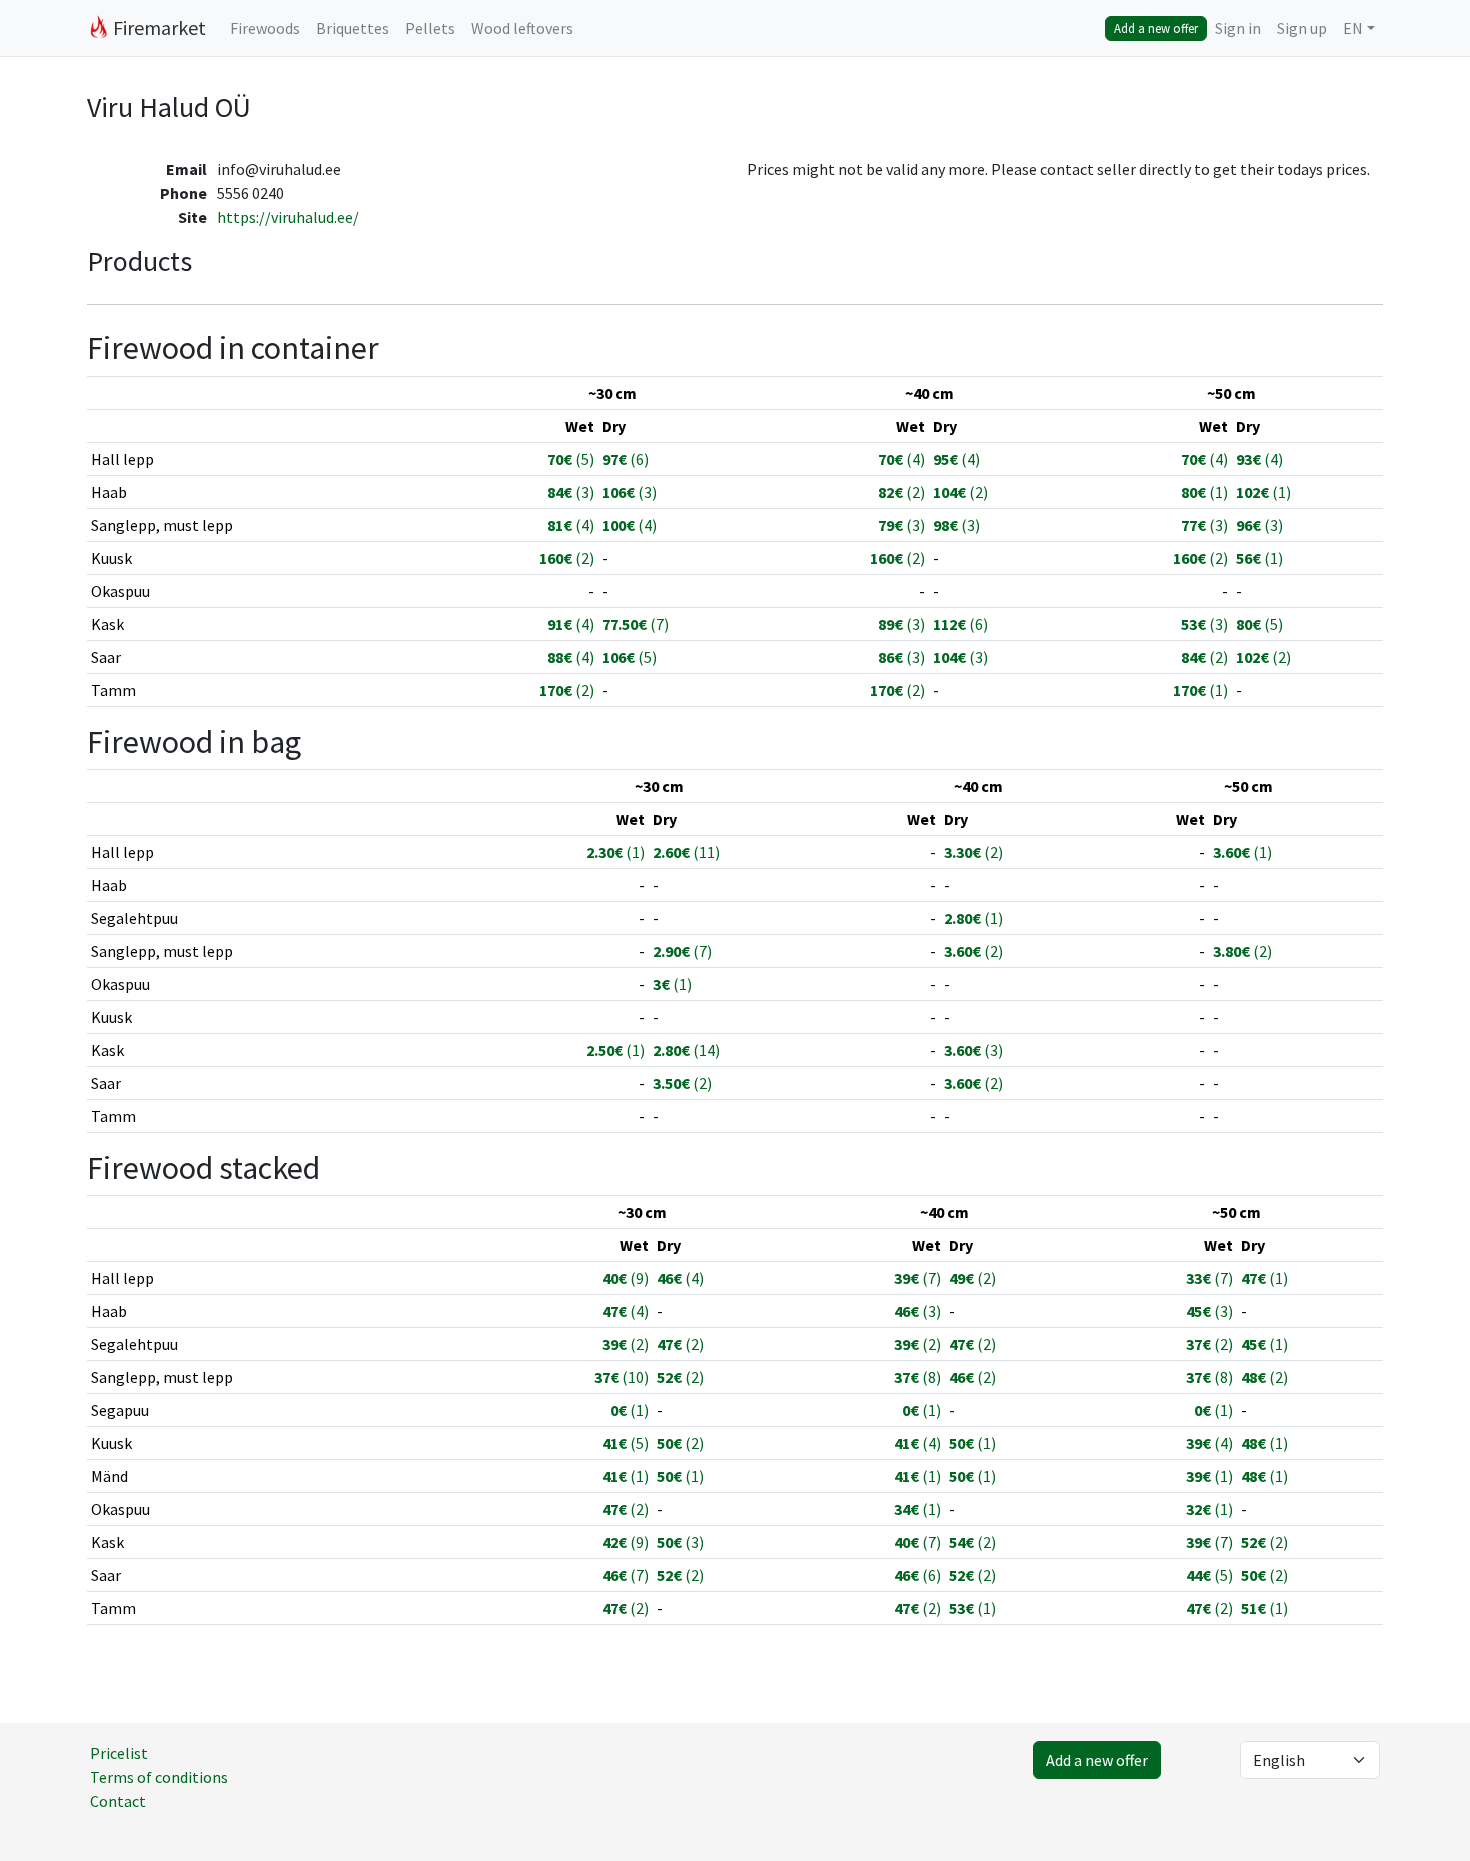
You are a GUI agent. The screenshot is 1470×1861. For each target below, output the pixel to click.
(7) (635, 624)
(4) (901, 459)
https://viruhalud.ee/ (288, 217)
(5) (570, 459)
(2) (901, 492)
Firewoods (265, 28)
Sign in (1238, 28)
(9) (625, 1278)
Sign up (1302, 28)
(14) (686, 1050)
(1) (1204, 492)
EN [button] (1353, 28)
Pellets (430, 28)
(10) (621, 1377)
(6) (625, 459)
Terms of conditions (159, 1777)
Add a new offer (1156, 28)
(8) (917, 1377)
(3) (570, 492)
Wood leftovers (522, 28)
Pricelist (119, 1753)
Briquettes (352, 28)
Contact (118, 1801)
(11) (686, 852)
